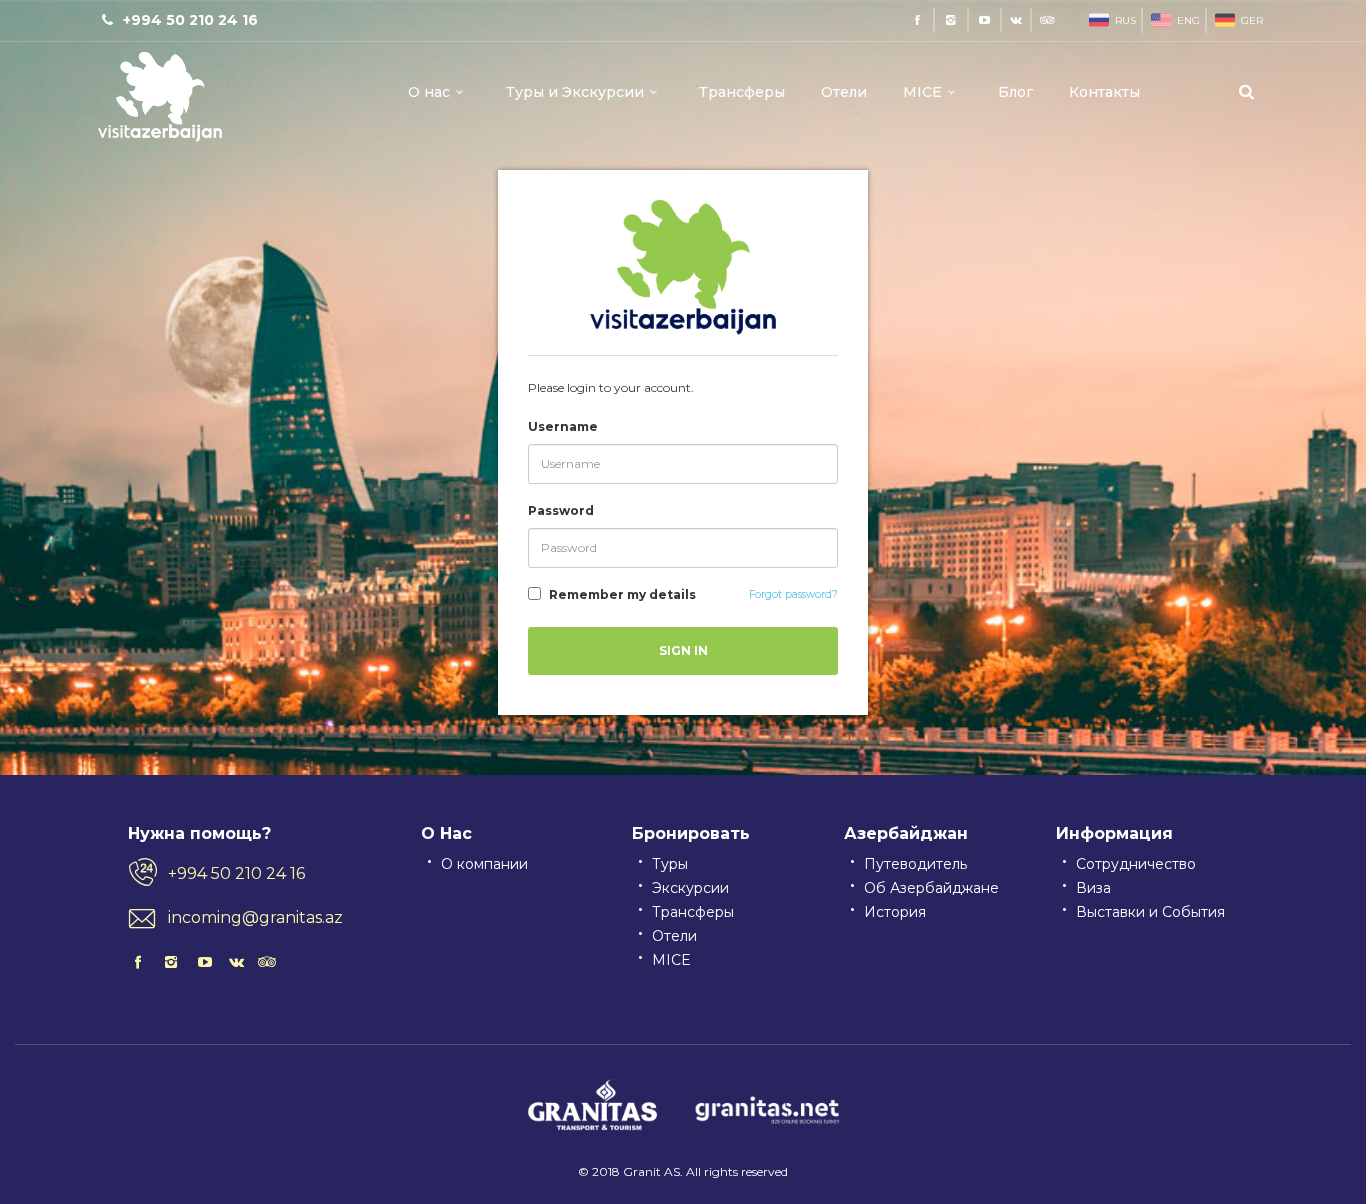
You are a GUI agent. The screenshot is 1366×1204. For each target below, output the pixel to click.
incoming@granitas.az (255, 917)
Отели (844, 92)
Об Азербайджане (931, 888)
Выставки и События (1150, 912)
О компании (484, 864)
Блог (1015, 92)
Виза (1093, 888)
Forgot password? (793, 594)
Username (563, 426)
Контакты (1104, 92)
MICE (922, 92)
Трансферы (742, 92)
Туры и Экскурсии (575, 92)
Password (561, 510)
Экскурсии (690, 888)
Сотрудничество (1136, 864)
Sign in (683, 650)
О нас (429, 92)
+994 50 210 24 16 (236, 873)
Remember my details (622, 594)
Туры (670, 864)
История (895, 912)
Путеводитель (915, 864)
